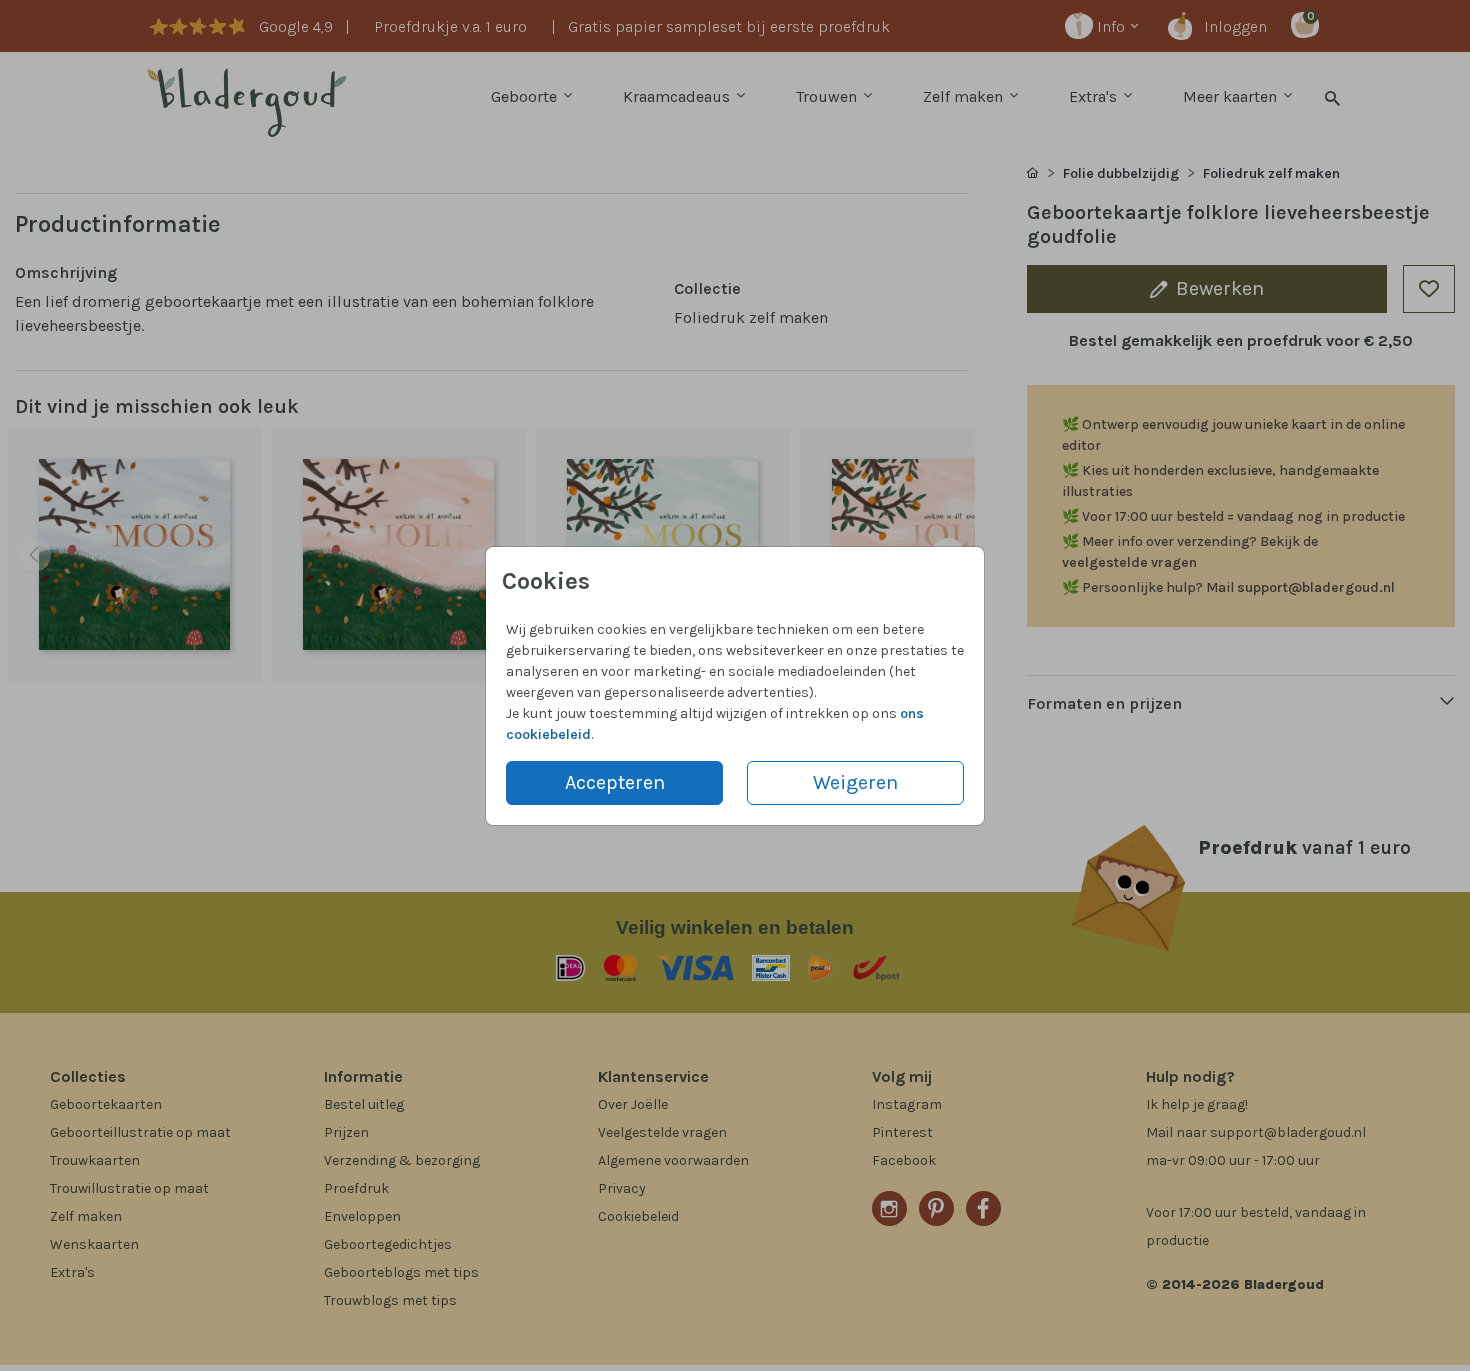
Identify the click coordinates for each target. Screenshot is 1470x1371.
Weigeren (855, 782)
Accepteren (615, 782)
